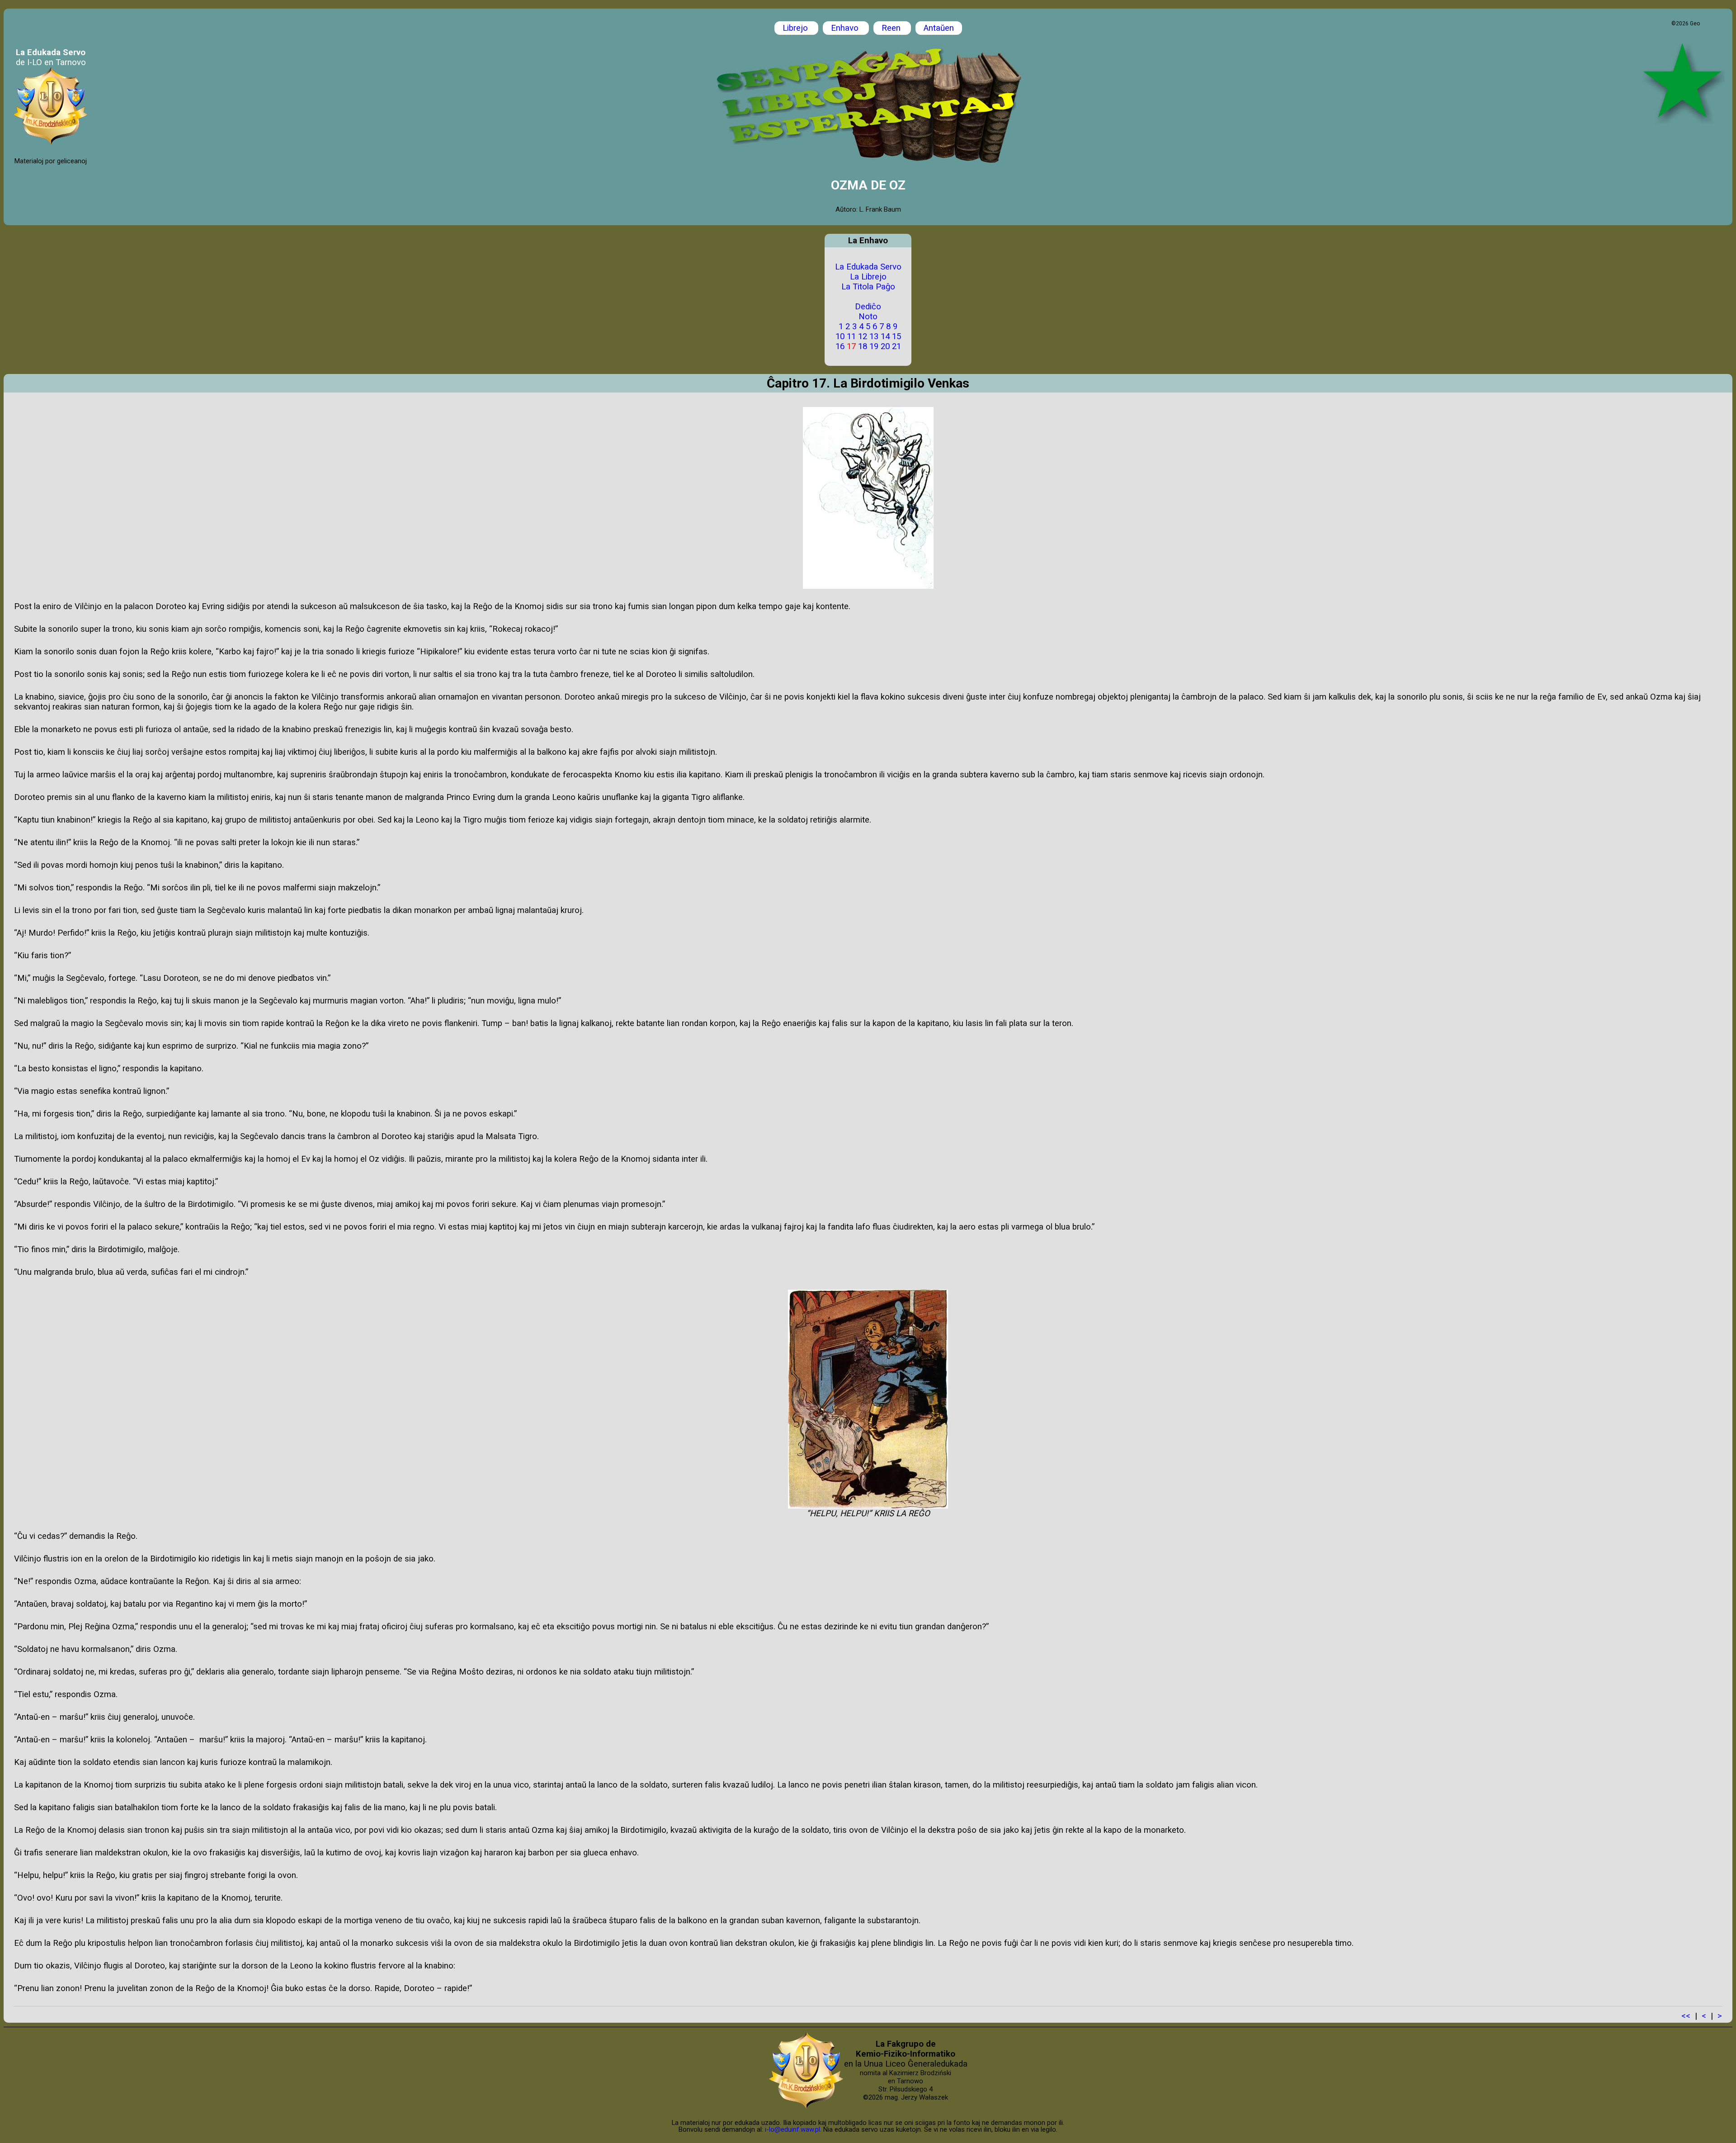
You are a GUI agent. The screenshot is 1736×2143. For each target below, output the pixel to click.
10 (840, 336)
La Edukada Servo (868, 267)
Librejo (796, 28)
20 (885, 346)
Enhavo (846, 28)
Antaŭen (939, 28)
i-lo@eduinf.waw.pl (793, 2129)
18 (863, 346)
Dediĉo (868, 307)
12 (863, 336)
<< (1686, 2016)
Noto (868, 317)
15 (896, 336)
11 (851, 336)
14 (885, 336)
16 (840, 346)
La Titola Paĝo (868, 287)
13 (874, 336)
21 (896, 346)
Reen (892, 28)
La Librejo (868, 277)
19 (874, 346)
